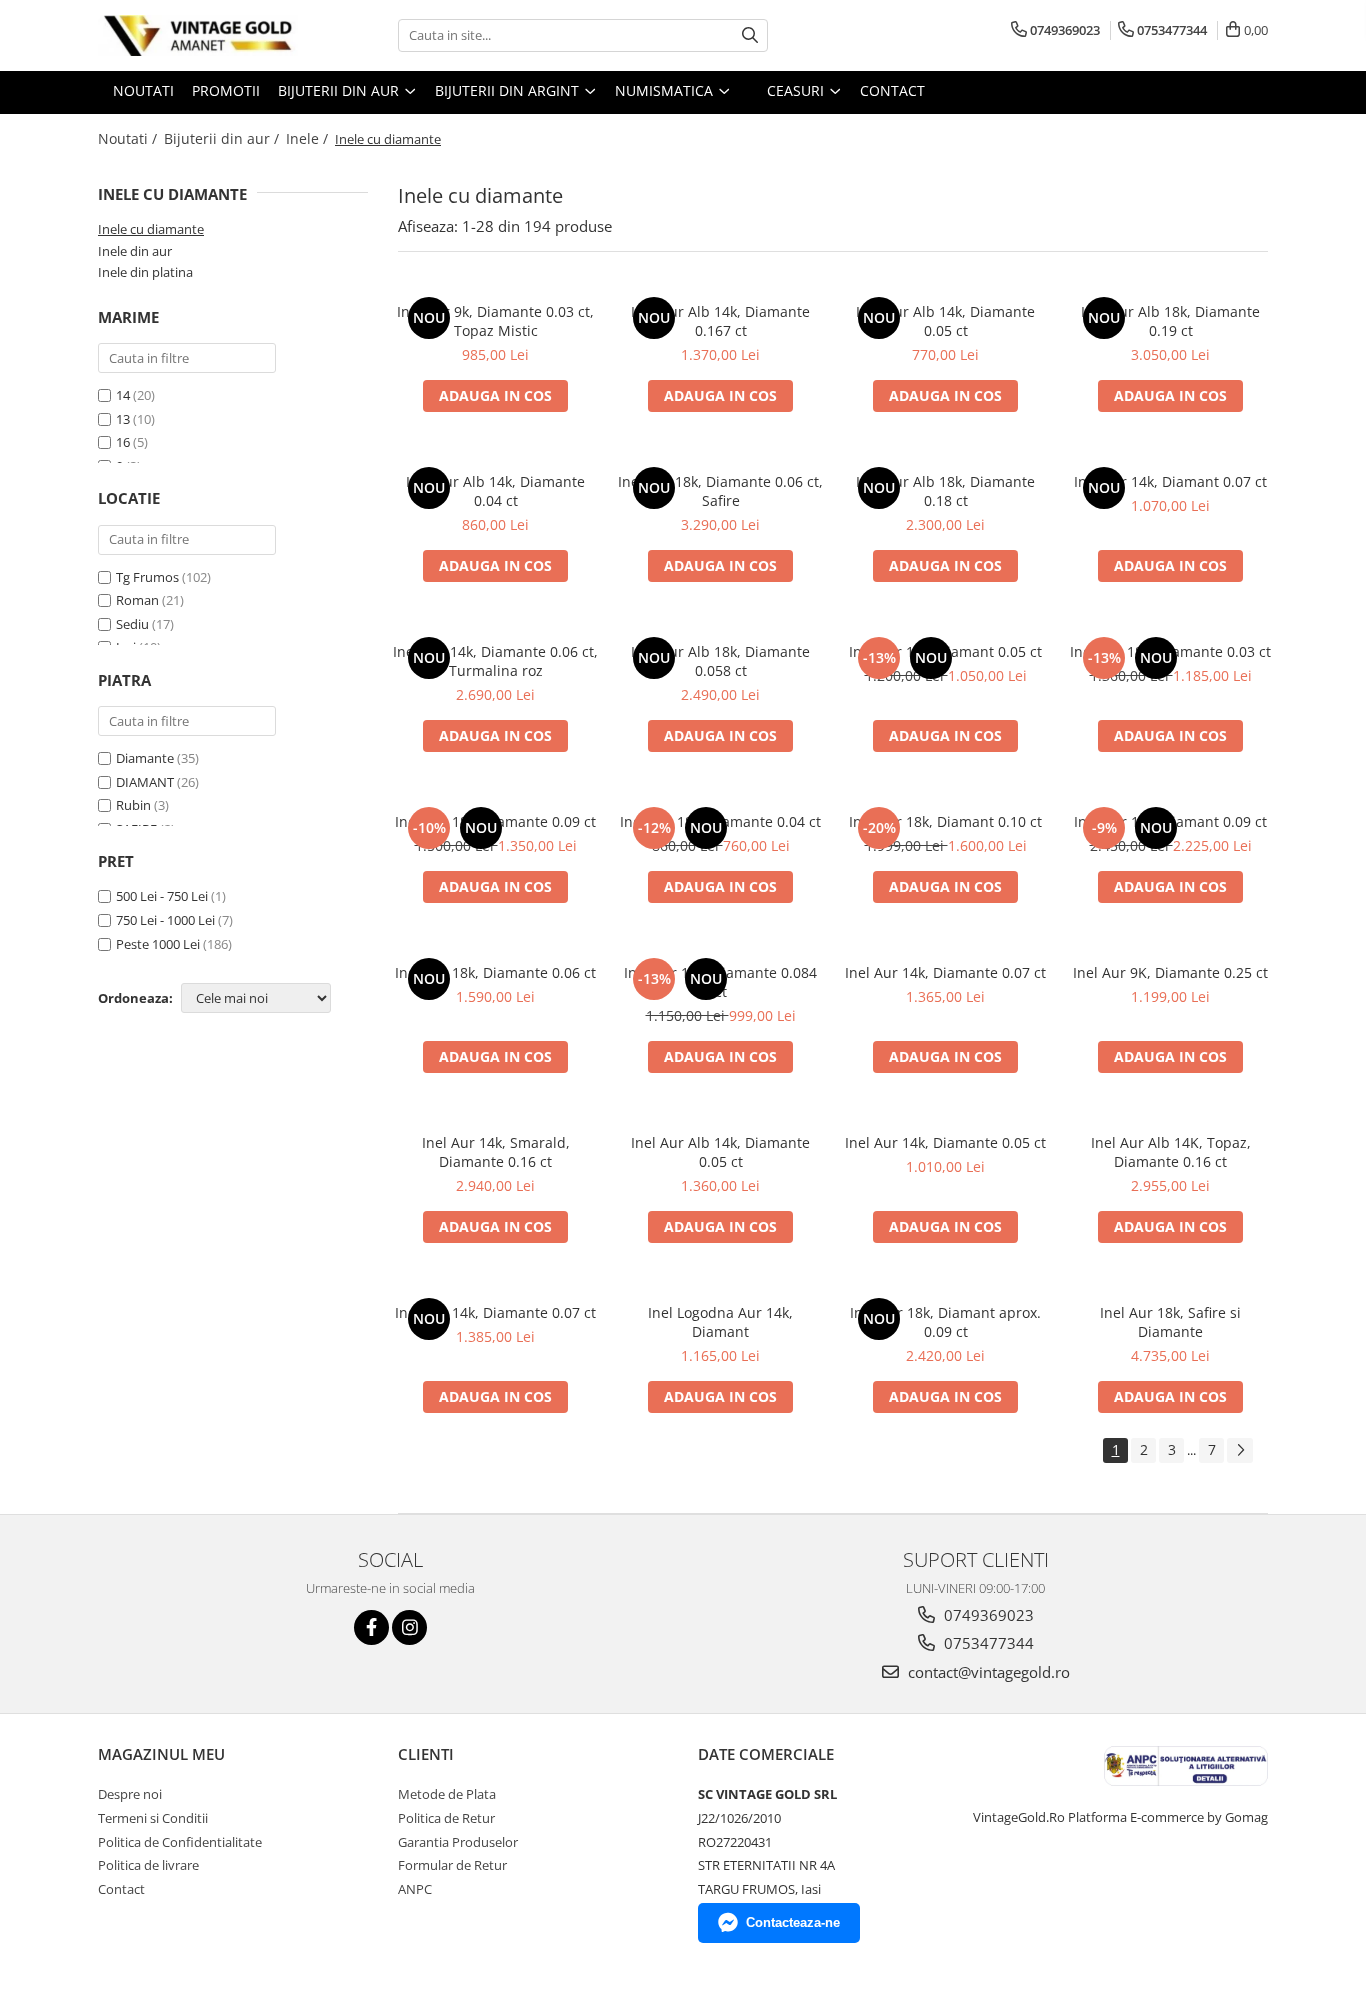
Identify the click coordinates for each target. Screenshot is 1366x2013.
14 (123, 395)
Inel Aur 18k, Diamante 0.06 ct (495, 972)
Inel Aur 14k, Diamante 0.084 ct (720, 982)
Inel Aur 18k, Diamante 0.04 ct (720, 821)
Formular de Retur (452, 1865)
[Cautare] (750, 35)
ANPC (415, 1889)
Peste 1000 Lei (158, 944)
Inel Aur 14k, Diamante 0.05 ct (945, 1142)
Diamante (145, 758)
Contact (121, 1889)
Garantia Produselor (458, 1842)
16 (123, 442)
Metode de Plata (447, 1794)
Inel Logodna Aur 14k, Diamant (720, 1322)
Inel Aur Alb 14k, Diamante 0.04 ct (495, 491)
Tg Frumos (149, 577)
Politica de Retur (446, 1818)
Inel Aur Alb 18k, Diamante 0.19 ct (1170, 321)
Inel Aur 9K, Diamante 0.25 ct (1170, 972)
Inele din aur (135, 251)
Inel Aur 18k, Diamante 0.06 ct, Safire (720, 491)
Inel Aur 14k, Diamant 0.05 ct (945, 651)
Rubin (133, 805)
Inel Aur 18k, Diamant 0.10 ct (945, 821)
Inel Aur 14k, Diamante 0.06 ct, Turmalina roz (495, 661)
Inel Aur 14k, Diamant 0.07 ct (1170, 481)
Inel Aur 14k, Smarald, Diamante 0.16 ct (496, 1152)
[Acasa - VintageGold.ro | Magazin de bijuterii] (198, 35)
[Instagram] (409, 1627)
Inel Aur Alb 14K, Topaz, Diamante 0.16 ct (1171, 1152)
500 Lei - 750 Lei (162, 896)
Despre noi (130, 1794)
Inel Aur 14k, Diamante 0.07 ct (945, 972)
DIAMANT (145, 782)
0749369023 (987, 1615)
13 (123, 419)
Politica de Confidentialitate (180, 1842)
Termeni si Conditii (153, 1818)
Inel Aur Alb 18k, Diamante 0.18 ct (945, 491)
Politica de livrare (148, 1865)
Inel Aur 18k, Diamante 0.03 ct (1170, 651)
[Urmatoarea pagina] (1240, 1450)
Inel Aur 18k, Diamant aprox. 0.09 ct (945, 1322)
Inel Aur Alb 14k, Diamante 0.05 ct (945, 321)
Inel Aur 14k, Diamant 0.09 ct (1170, 821)
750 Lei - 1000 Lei (165, 920)
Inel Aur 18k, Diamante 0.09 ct (495, 821)
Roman (139, 600)
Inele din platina (145, 272)
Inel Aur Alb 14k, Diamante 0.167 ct (720, 321)
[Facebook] (371, 1627)
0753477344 (987, 1643)
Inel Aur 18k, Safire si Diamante (1170, 1322)
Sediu (134, 624)
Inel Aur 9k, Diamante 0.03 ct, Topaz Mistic (495, 321)
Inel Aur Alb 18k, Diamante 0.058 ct (720, 661)
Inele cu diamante (151, 229)
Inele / (309, 138)
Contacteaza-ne (793, 1922)
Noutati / (129, 138)
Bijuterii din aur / (223, 138)
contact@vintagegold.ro (987, 1672)
